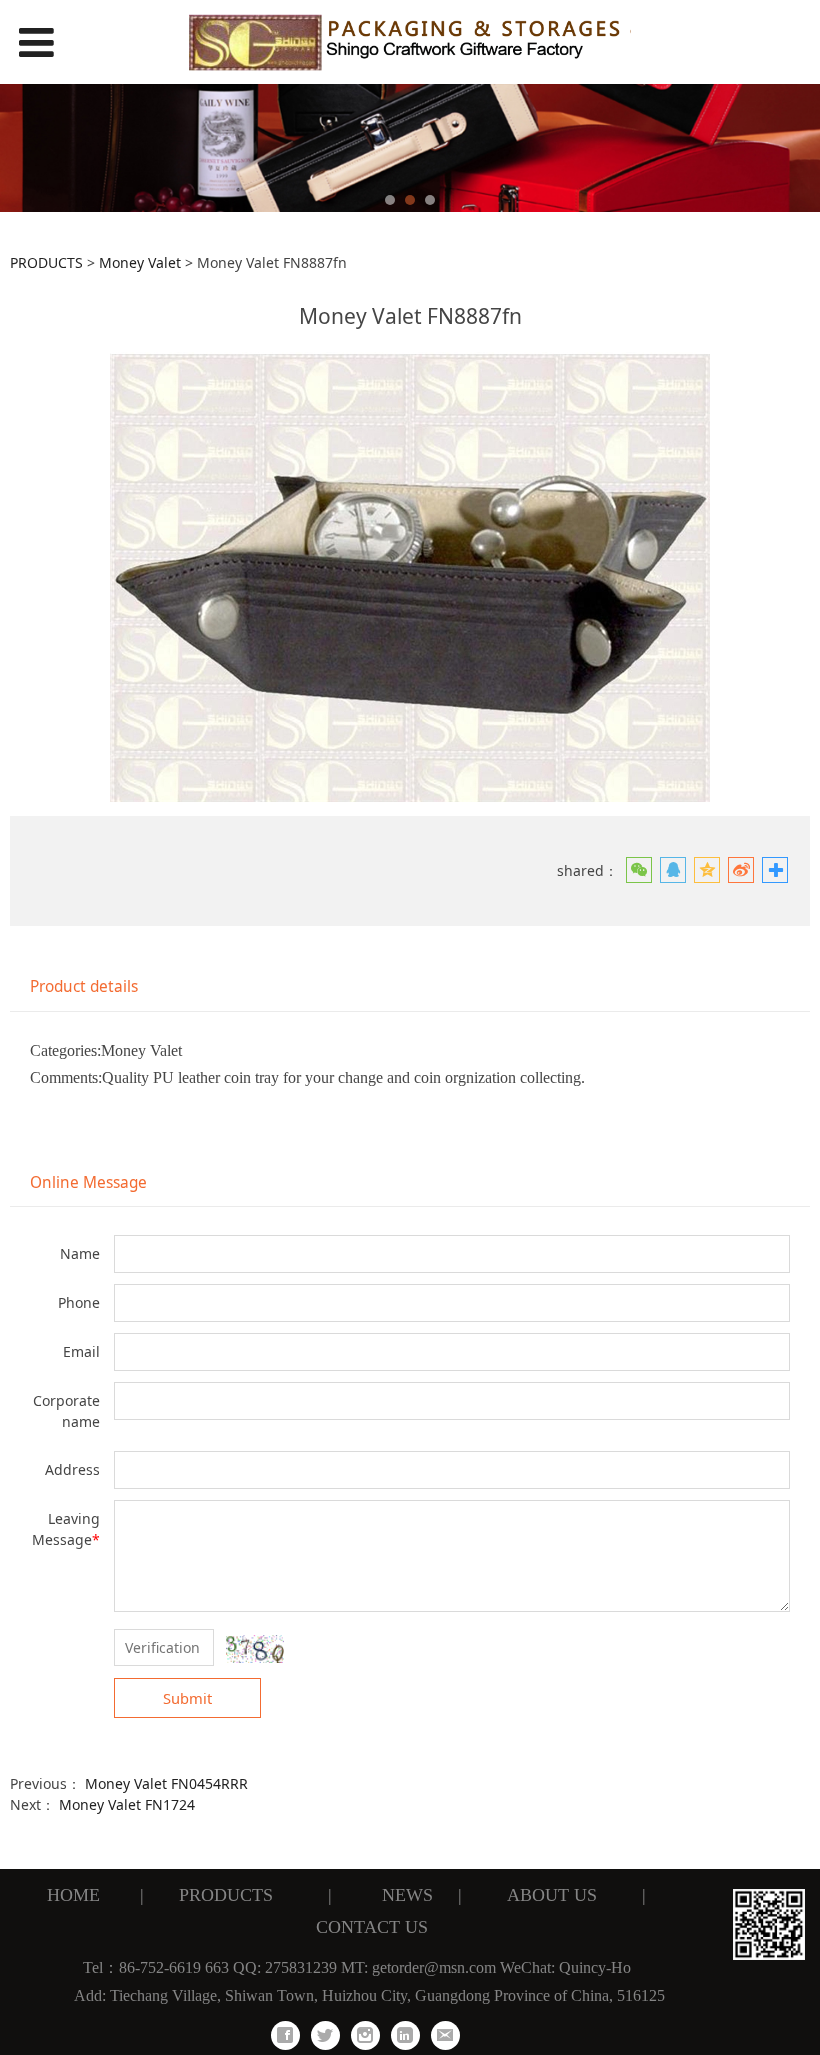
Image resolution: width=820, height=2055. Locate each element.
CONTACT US (369, 1927)
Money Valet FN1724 (127, 1804)
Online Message (88, 1182)
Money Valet (140, 262)
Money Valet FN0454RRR (166, 1783)
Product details (84, 986)
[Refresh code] (255, 1649)
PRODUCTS (46, 262)
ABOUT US (549, 1895)
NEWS (402, 1895)
